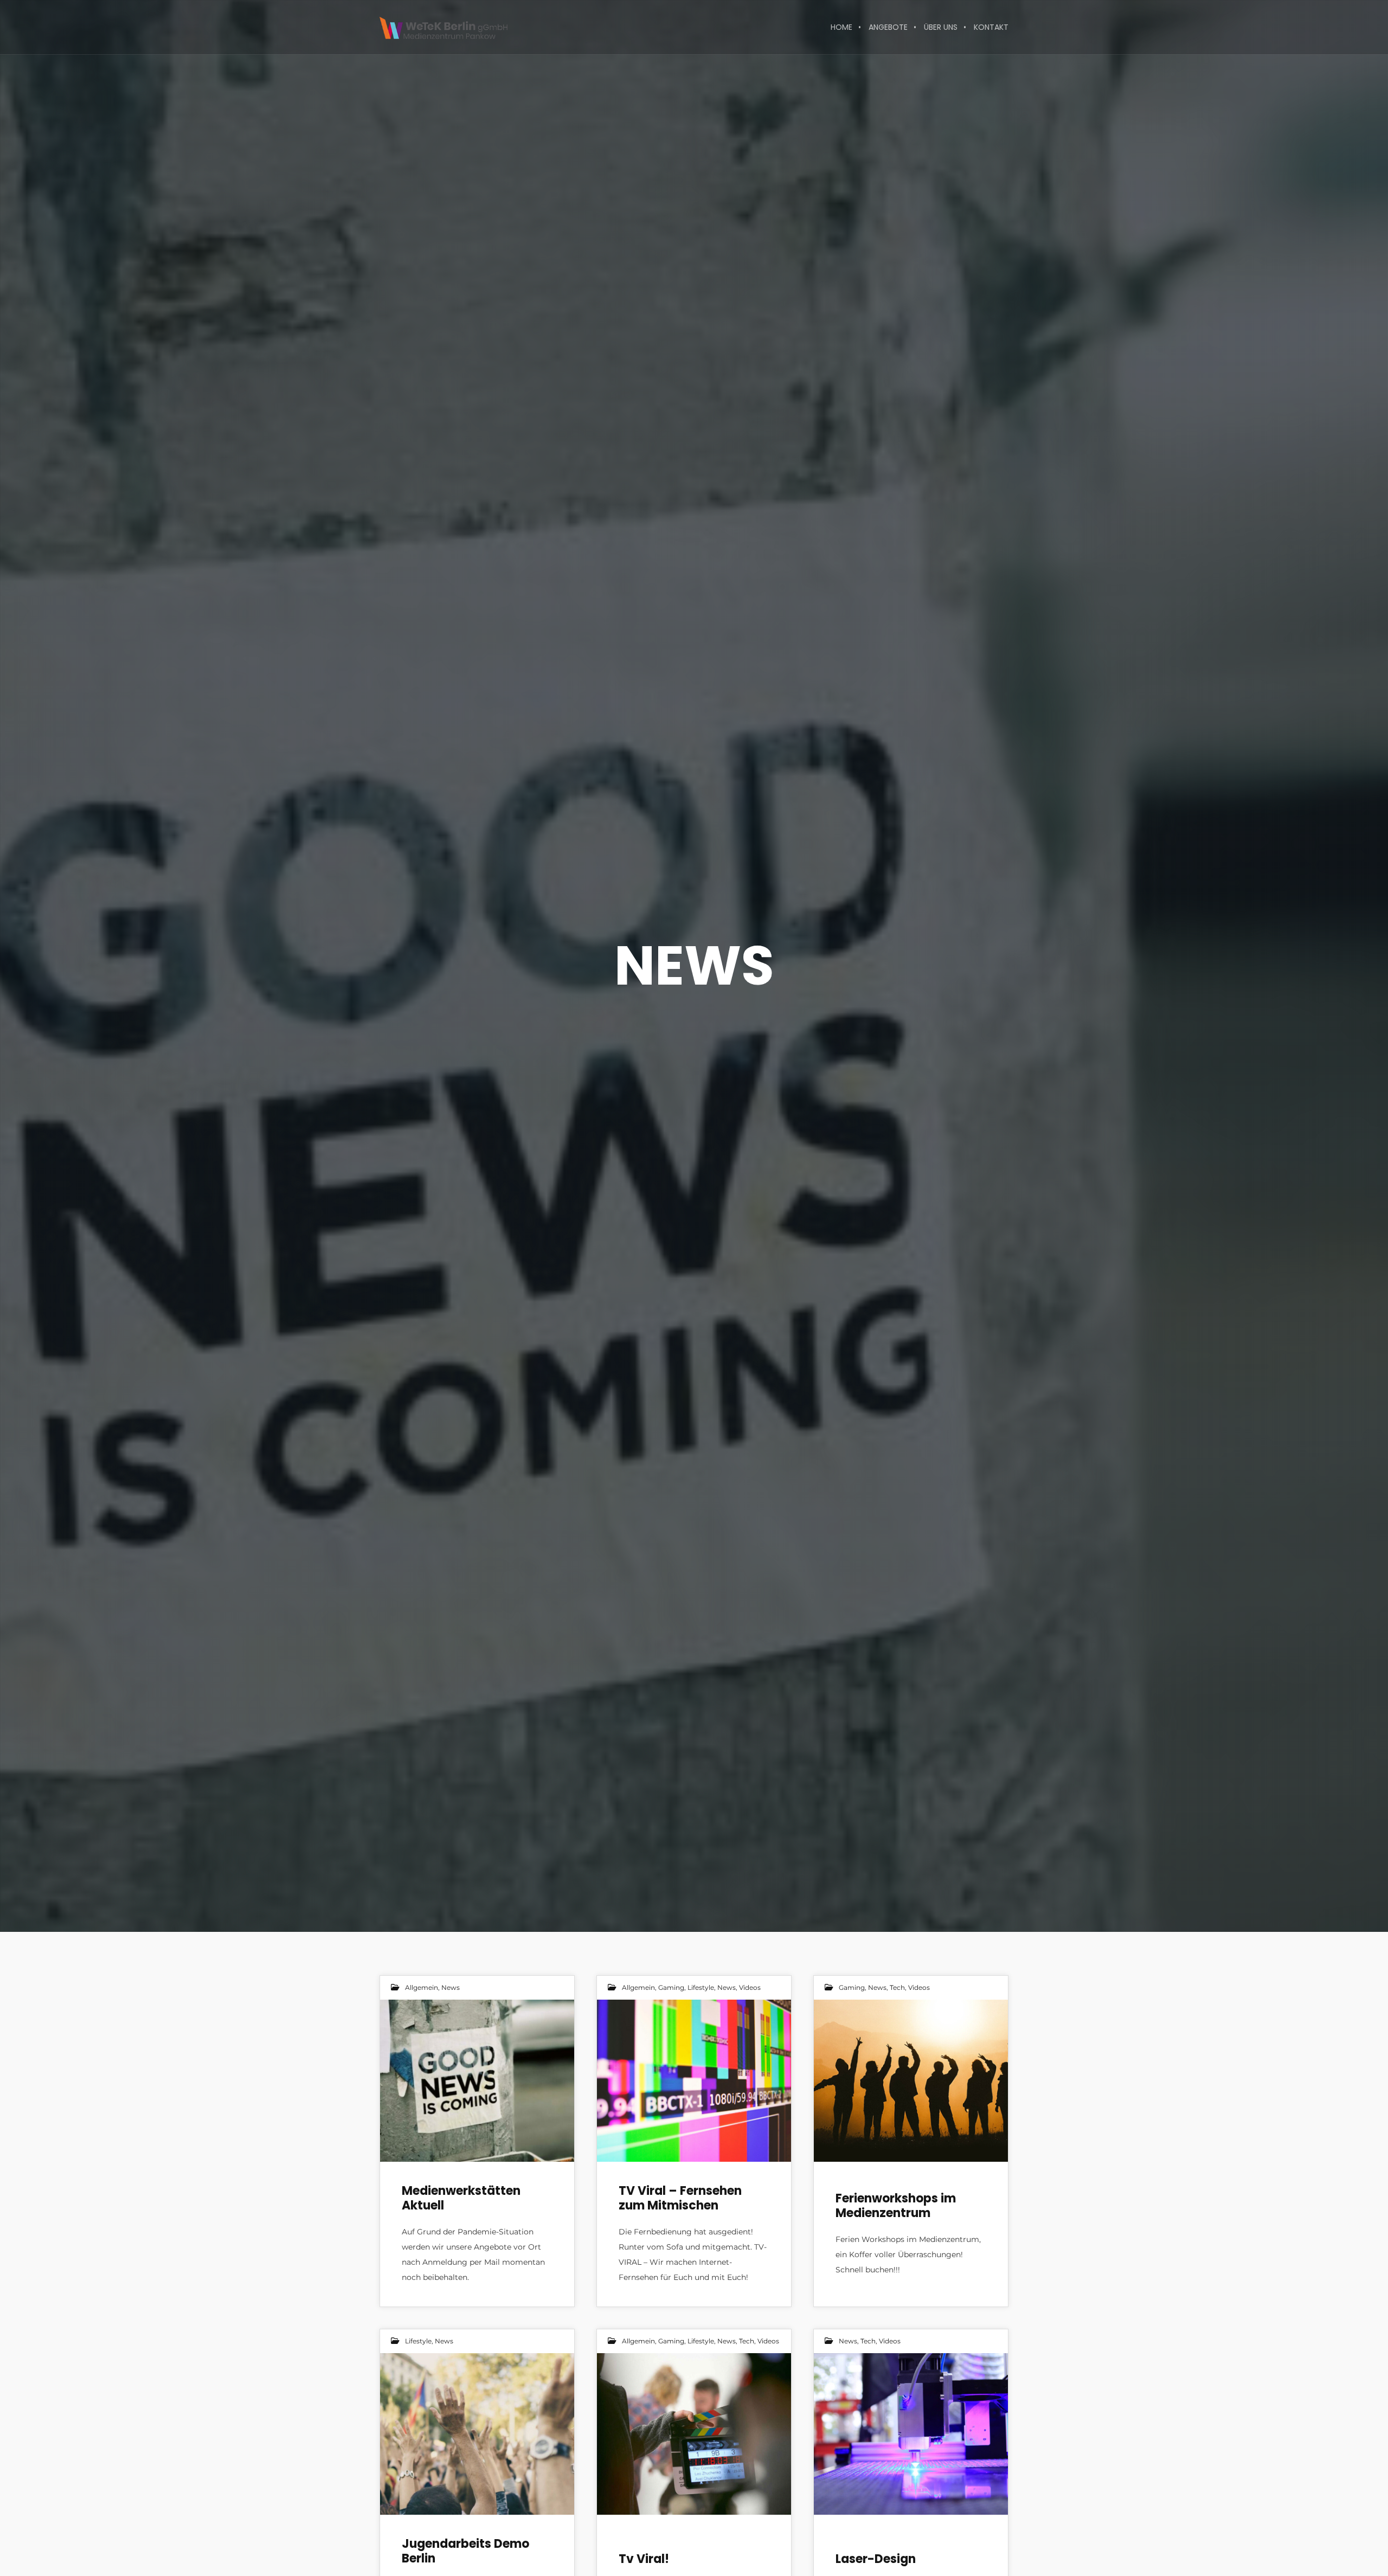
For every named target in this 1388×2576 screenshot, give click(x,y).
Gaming (671, 1987)
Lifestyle (701, 1987)
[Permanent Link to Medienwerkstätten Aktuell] (477, 2080)
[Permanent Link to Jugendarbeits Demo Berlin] (477, 2434)
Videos (750, 1987)
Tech (897, 1987)
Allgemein (422, 1987)
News (451, 1987)
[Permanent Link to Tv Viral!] (694, 2434)
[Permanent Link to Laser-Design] (911, 2434)
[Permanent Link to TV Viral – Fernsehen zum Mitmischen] (694, 2080)
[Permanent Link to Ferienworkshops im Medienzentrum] (911, 2080)
